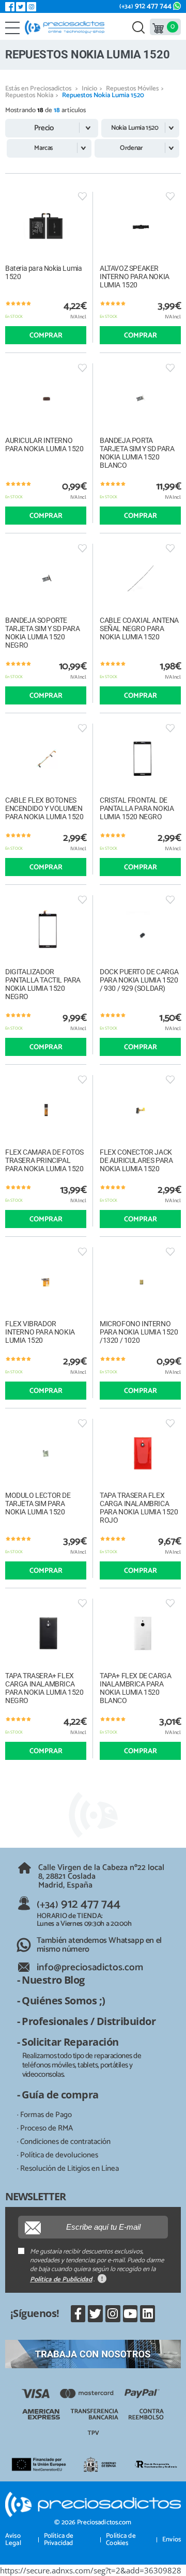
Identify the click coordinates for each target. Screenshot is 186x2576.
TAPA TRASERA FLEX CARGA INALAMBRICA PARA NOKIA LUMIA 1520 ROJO (139, 1508)
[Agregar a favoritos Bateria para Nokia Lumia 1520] (82, 196)
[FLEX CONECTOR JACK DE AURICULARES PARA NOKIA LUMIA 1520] (140, 1110)
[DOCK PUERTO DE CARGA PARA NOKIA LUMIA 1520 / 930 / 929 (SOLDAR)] (140, 930)
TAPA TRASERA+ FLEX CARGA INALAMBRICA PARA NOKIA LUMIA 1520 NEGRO (44, 1688)
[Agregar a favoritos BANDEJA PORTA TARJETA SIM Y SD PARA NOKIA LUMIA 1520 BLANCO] (170, 368)
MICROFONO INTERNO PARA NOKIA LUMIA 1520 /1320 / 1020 (139, 1332)
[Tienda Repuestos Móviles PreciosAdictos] (67, 27)
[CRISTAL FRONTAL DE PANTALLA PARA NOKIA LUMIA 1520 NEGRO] (140, 758)
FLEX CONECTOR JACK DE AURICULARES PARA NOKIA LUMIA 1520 (136, 1160)
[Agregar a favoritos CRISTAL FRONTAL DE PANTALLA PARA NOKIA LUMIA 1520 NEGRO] (170, 728)
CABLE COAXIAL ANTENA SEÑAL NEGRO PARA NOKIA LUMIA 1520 (139, 628)
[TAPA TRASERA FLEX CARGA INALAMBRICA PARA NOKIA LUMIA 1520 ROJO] (140, 1454)
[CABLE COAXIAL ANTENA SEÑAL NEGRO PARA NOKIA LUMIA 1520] (140, 579)
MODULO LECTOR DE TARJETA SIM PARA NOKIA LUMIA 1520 (38, 1504)
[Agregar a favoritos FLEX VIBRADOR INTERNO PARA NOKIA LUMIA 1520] (82, 1252)
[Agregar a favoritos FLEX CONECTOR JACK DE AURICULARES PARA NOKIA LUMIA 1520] (170, 1079)
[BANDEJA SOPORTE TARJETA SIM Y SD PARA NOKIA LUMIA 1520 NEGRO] (46, 579)
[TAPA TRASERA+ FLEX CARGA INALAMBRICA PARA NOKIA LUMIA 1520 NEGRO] (46, 1634)
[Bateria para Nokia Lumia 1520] (46, 227)
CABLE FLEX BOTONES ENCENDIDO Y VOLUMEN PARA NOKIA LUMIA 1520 (44, 808)
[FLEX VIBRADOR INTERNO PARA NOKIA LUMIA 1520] (46, 1282)
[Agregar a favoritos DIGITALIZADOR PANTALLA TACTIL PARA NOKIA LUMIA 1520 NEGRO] (82, 900)
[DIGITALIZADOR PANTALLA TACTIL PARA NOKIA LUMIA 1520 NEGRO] (46, 930)
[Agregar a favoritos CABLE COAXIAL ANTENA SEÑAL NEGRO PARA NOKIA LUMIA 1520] (170, 548)
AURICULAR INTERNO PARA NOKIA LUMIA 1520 (44, 444)
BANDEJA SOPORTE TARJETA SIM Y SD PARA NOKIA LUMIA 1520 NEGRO (43, 633)
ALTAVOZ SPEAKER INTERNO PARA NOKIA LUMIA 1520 (135, 277)
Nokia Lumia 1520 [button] (135, 128)
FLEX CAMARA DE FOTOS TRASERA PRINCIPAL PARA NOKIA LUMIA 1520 (44, 1160)
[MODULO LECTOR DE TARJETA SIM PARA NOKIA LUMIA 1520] (46, 1454)
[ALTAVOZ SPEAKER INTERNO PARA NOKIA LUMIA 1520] (140, 227)
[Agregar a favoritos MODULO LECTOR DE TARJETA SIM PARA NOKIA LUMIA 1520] (82, 1423)
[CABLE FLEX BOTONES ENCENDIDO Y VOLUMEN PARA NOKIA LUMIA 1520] (46, 758)
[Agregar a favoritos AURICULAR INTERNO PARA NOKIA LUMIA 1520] (82, 368)
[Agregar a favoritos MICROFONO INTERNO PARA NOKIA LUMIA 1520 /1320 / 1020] (170, 1252)
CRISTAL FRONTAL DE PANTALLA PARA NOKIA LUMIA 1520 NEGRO (137, 808)
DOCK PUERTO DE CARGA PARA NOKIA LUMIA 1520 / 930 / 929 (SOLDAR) (139, 980)
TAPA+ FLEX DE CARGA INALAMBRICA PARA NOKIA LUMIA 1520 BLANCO (135, 1688)
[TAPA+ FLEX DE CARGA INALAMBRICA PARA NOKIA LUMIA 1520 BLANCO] (140, 1634)
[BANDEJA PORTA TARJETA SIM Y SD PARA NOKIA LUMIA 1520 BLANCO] (140, 398)
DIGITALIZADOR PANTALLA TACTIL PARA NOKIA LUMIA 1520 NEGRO (43, 984)
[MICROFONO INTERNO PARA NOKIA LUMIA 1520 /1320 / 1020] (140, 1282)
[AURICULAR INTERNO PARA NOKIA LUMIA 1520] (46, 398)
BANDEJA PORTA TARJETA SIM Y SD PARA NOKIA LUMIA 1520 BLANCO (137, 453)
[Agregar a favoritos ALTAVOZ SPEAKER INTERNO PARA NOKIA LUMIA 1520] (170, 196)
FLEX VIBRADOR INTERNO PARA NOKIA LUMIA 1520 (40, 1332)
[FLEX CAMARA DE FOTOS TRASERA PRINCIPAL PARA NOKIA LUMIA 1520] (46, 1110)
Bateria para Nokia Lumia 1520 (43, 272)
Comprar (46, 336)
